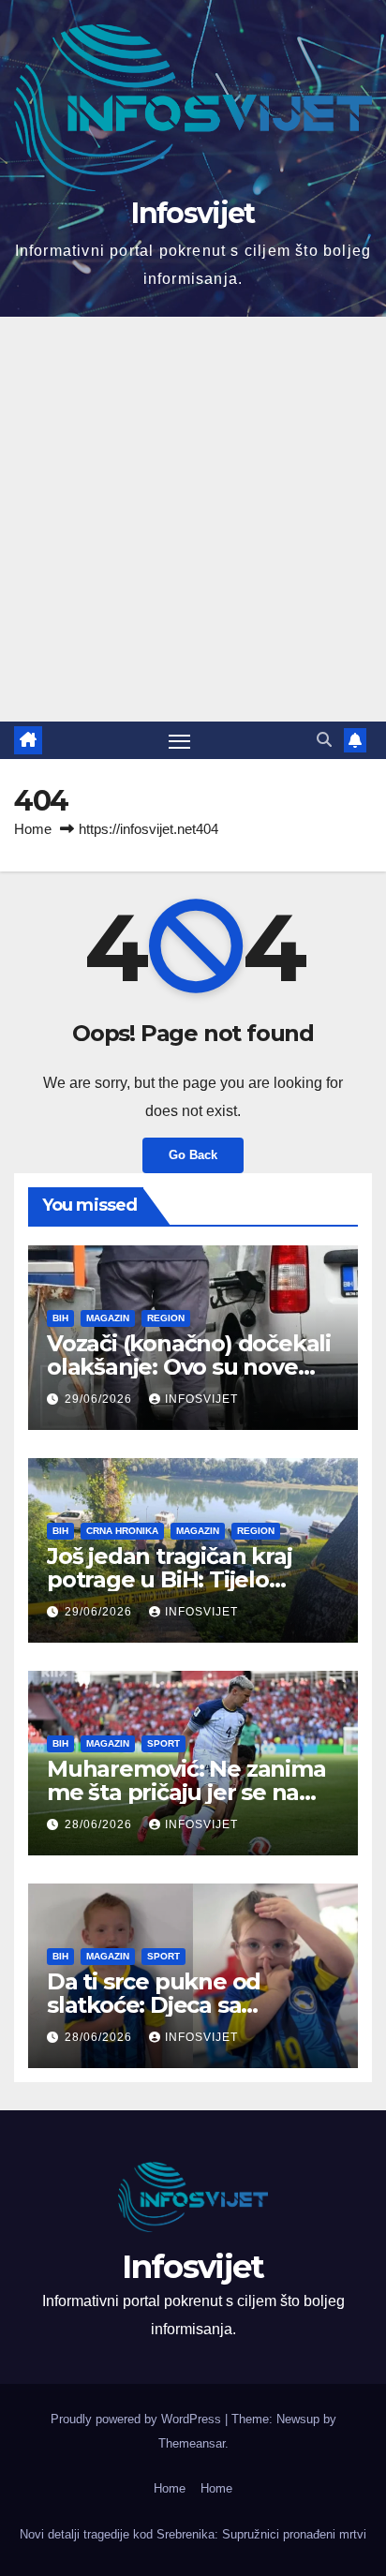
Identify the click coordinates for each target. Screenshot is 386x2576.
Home (33, 829)
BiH (60, 1318)
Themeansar (192, 2443)
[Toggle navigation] (180, 740)
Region (166, 1318)
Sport (163, 1743)
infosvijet (201, 1399)
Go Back (193, 1155)
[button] (324, 740)
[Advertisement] (193, 519)
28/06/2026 (100, 1824)
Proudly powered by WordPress (138, 2419)
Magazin (108, 1318)
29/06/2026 (100, 1399)
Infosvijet (193, 213)
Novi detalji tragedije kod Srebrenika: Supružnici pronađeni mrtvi (193, 2534)
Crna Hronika (122, 1531)
